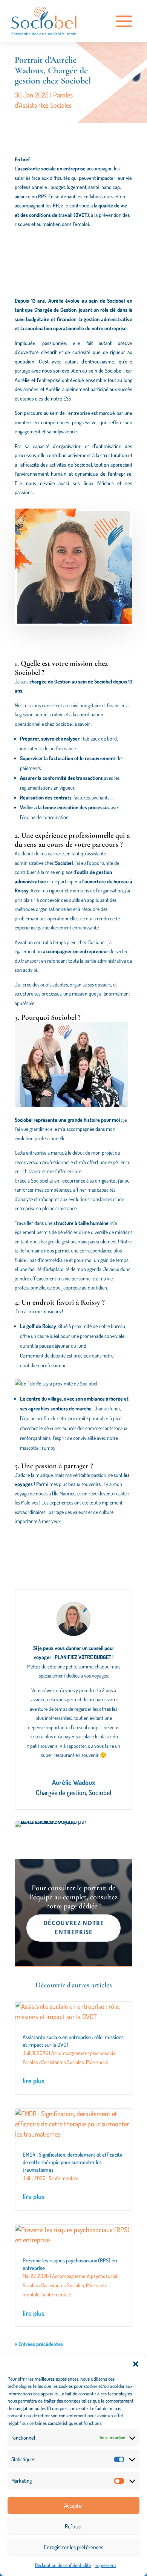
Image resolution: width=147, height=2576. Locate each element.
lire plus (34, 2081)
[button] (136, 2364)
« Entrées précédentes (39, 2344)
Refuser (73, 2526)
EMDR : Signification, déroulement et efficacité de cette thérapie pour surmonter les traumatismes (73, 2162)
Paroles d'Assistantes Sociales (53, 2062)
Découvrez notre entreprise (74, 1928)
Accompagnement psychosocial (84, 2053)
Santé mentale (64, 2178)
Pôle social (97, 2062)
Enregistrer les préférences (73, 2547)
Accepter (74, 2506)
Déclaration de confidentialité (63, 2565)
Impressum (105, 2565)
